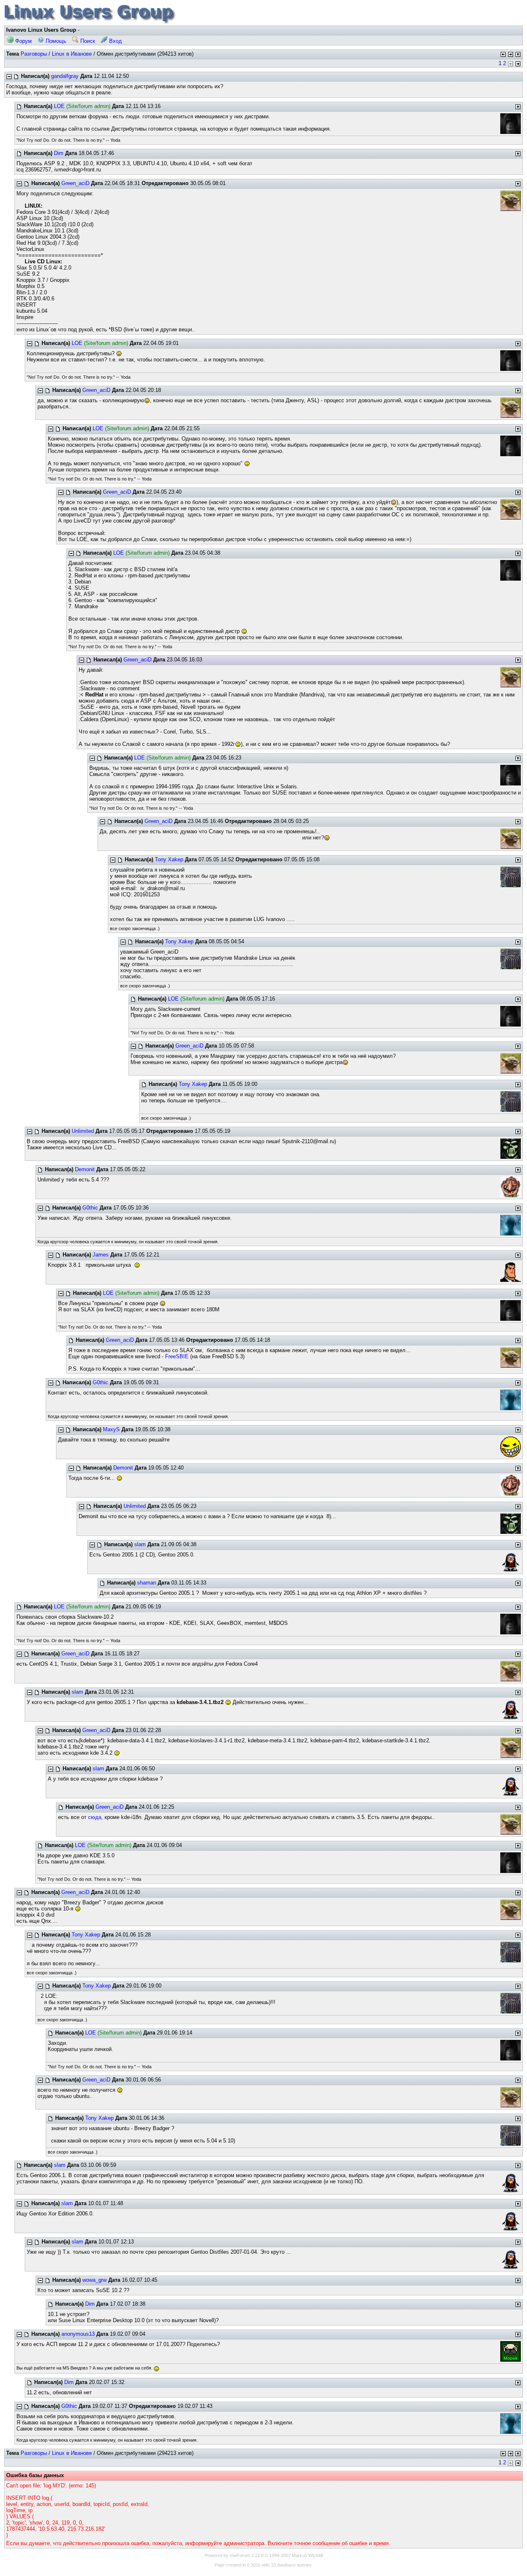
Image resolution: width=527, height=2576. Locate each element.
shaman (147, 1583)
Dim (59, 153)
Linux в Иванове (72, 54)
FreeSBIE (177, 1356)
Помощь (55, 41)
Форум (23, 41)
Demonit (85, 1169)
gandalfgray (65, 76)
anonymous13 (78, 2334)
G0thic (90, 1208)
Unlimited (83, 1131)
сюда (95, 1817)
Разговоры (34, 54)
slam (140, 1544)
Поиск (87, 41)
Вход (115, 41)
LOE (59, 106)
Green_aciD (75, 183)
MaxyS (111, 1429)
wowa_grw (94, 2280)
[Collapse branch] (9, 77)
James (101, 1255)
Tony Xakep (169, 859)
